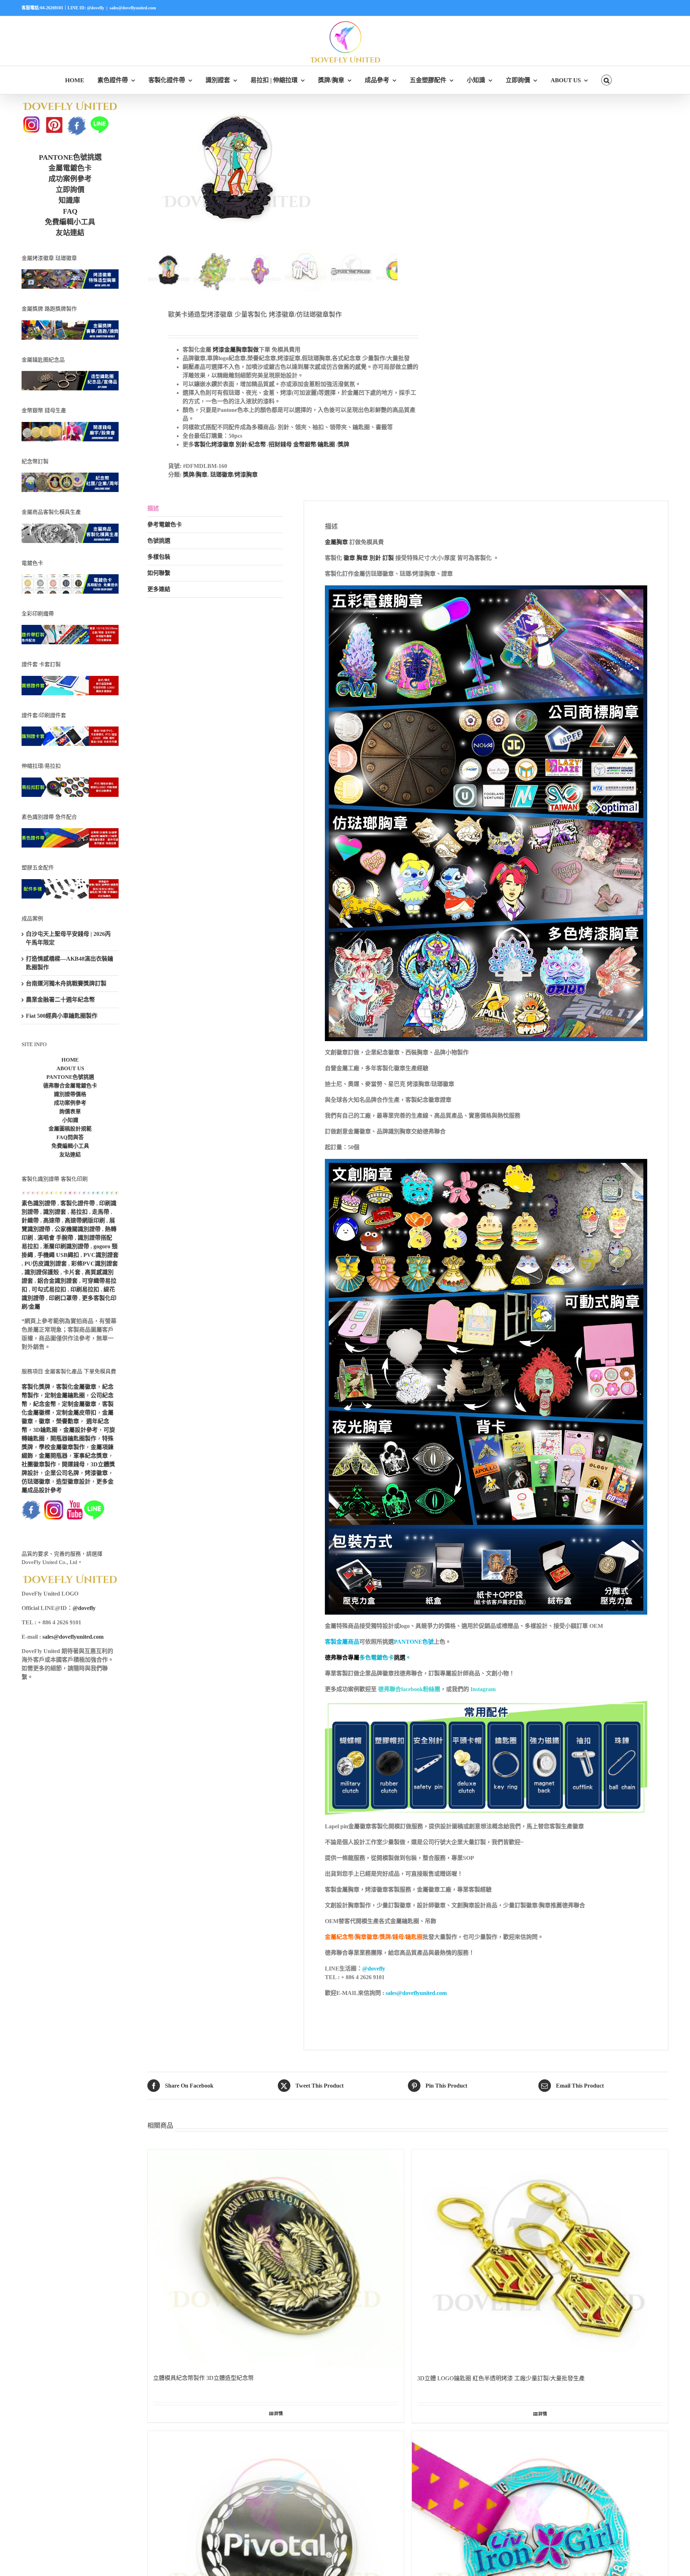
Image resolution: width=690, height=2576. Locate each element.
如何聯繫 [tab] (159, 573)
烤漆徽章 (96, 1473)
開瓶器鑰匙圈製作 (73, 1438)
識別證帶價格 (70, 1094)
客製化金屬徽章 (76, 1387)
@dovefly (374, 1969)
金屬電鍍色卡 (70, 168)
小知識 (70, 1120)
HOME (70, 1060)
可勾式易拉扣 (49, 1289)
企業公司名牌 (62, 1473)
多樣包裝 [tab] (159, 557)
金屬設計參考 (80, 1430)
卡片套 (72, 1272)
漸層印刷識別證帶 (66, 1246)
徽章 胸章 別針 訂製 (368, 558)
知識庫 (69, 200)
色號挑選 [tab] (159, 541)
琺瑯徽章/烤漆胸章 (234, 475)
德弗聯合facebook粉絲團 (408, 1689)
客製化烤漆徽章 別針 (221, 444)
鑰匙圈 (326, 444)
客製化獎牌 (36, 1387)
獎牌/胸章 (195, 475)
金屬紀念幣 (339, 1937)
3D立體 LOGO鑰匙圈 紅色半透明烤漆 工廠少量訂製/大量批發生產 (501, 2378)
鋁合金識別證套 (57, 1281)
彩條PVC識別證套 (95, 1264)
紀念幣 (257, 444)
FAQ (70, 211)
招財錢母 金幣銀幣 (293, 444)
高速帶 (52, 1220)
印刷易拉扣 (85, 1289)
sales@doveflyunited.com (133, 8)
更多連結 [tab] (159, 589)
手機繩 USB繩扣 (59, 1255)
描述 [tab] (153, 508)
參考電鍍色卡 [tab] (165, 525)
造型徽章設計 (73, 1482)
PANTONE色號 (414, 1642)
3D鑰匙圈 (45, 1430)
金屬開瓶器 (53, 1456)
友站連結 (70, 233)
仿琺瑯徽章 (36, 1482)
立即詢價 (70, 190)
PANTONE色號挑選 (70, 157)
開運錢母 (73, 1464)
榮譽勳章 (68, 1421)
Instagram (483, 1689)
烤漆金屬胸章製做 (236, 350)
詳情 (279, 2414)
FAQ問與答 (70, 1137)
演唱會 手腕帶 (55, 1238)
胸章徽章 (367, 1937)
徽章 (45, 1421)
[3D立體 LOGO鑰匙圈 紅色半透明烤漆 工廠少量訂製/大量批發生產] (540, 2258)
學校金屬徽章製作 (62, 1447)
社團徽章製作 (39, 1464)
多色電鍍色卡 (377, 1658)
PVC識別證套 (101, 1255)
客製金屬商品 (342, 1642)
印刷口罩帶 (63, 1298)
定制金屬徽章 (79, 1404)
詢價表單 (70, 1111)
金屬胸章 (336, 542)
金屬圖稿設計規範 (70, 1129)
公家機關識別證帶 (78, 1229)
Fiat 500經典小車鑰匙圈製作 (62, 1016)
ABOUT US (70, 1068)
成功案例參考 (70, 179)
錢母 (398, 1937)
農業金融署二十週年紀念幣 (60, 1000)
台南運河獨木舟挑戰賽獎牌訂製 (66, 983)
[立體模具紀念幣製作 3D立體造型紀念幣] (276, 2258)
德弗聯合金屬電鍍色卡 (70, 1086)
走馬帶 (101, 1212)
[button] (607, 80)
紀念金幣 (45, 1404)
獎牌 (344, 444)
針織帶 (30, 1220)
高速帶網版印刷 (85, 1220)
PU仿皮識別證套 (46, 1264)
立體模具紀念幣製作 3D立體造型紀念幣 (203, 2378)
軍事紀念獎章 (91, 1456)
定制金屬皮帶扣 (76, 1413)
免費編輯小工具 (70, 222)
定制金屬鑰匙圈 (65, 1395)
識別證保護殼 (42, 1272)
